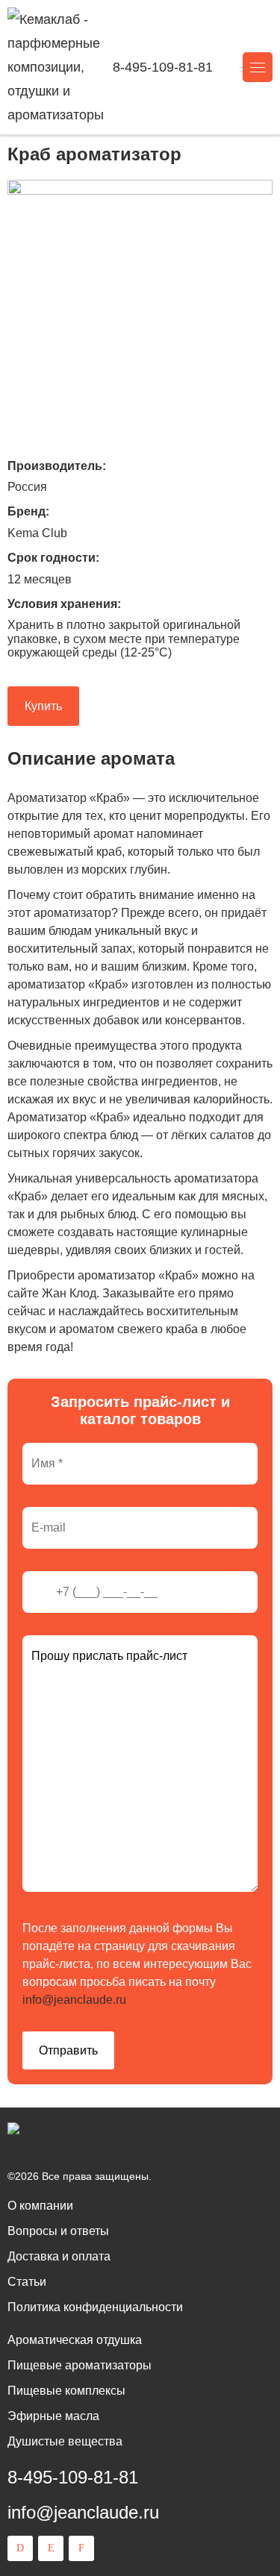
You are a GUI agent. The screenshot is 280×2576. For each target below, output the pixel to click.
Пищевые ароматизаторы (80, 2365)
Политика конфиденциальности (95, 2307)
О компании (40, 2206)
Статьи (27, 2282)
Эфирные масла (53, 2416)
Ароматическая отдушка (75, 2340)
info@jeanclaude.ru (74, 2000)
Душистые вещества (65, 2441)
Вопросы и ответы (58, 2231)
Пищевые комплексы (66, 2391)
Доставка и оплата (59, 2256)
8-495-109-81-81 (163, 67)
